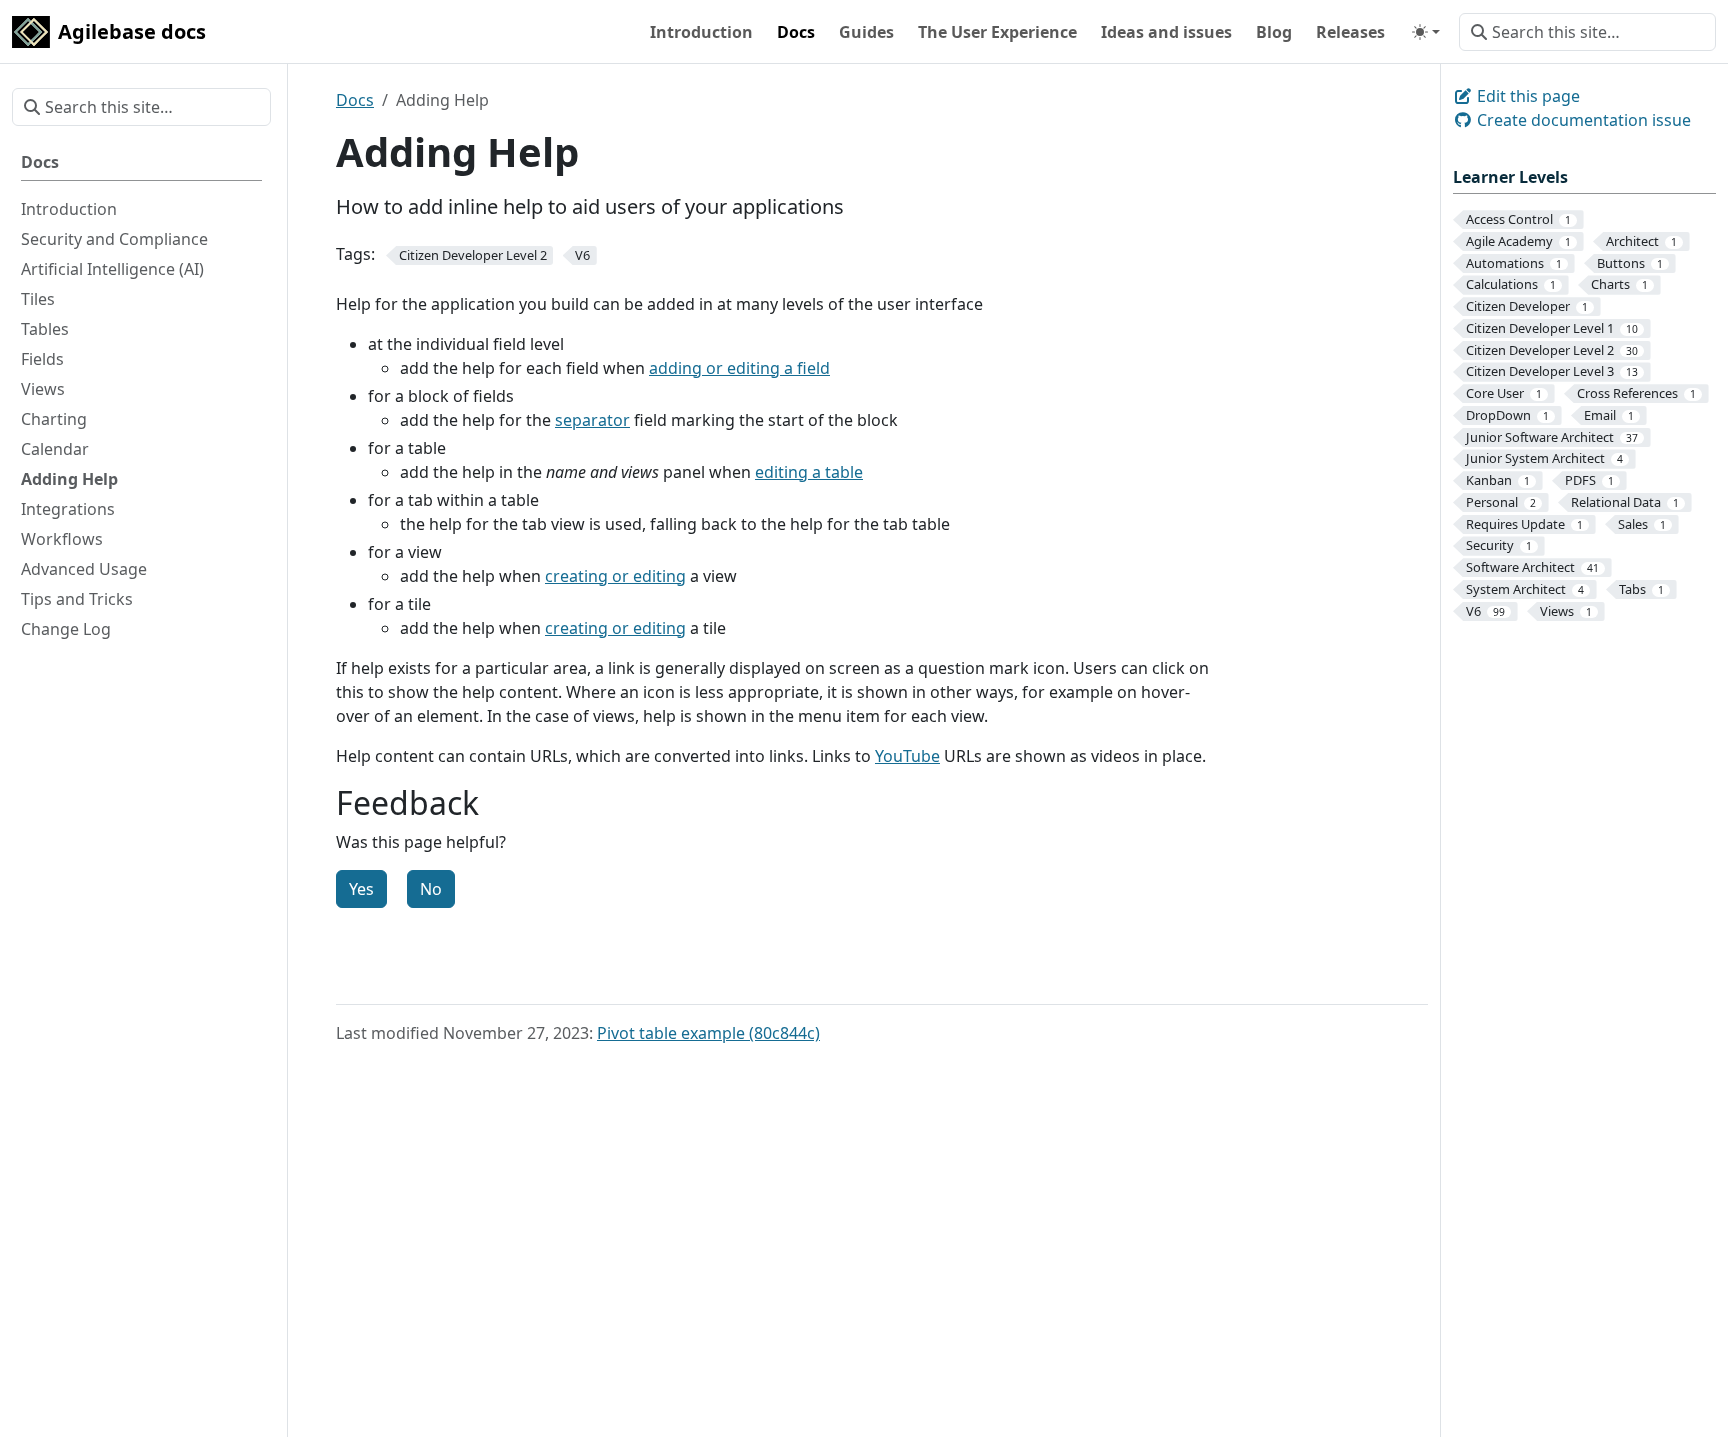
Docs (355, 100)
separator (592, 420)
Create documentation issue (1582, 120)
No (431, 889)
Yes (361, 889)
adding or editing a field (739, 368)
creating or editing (615, 576)
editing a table (809, 472)
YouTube (907, 756)
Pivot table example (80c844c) (708, 1033)
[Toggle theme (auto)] (1426, 32)
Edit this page (1526, 96)
